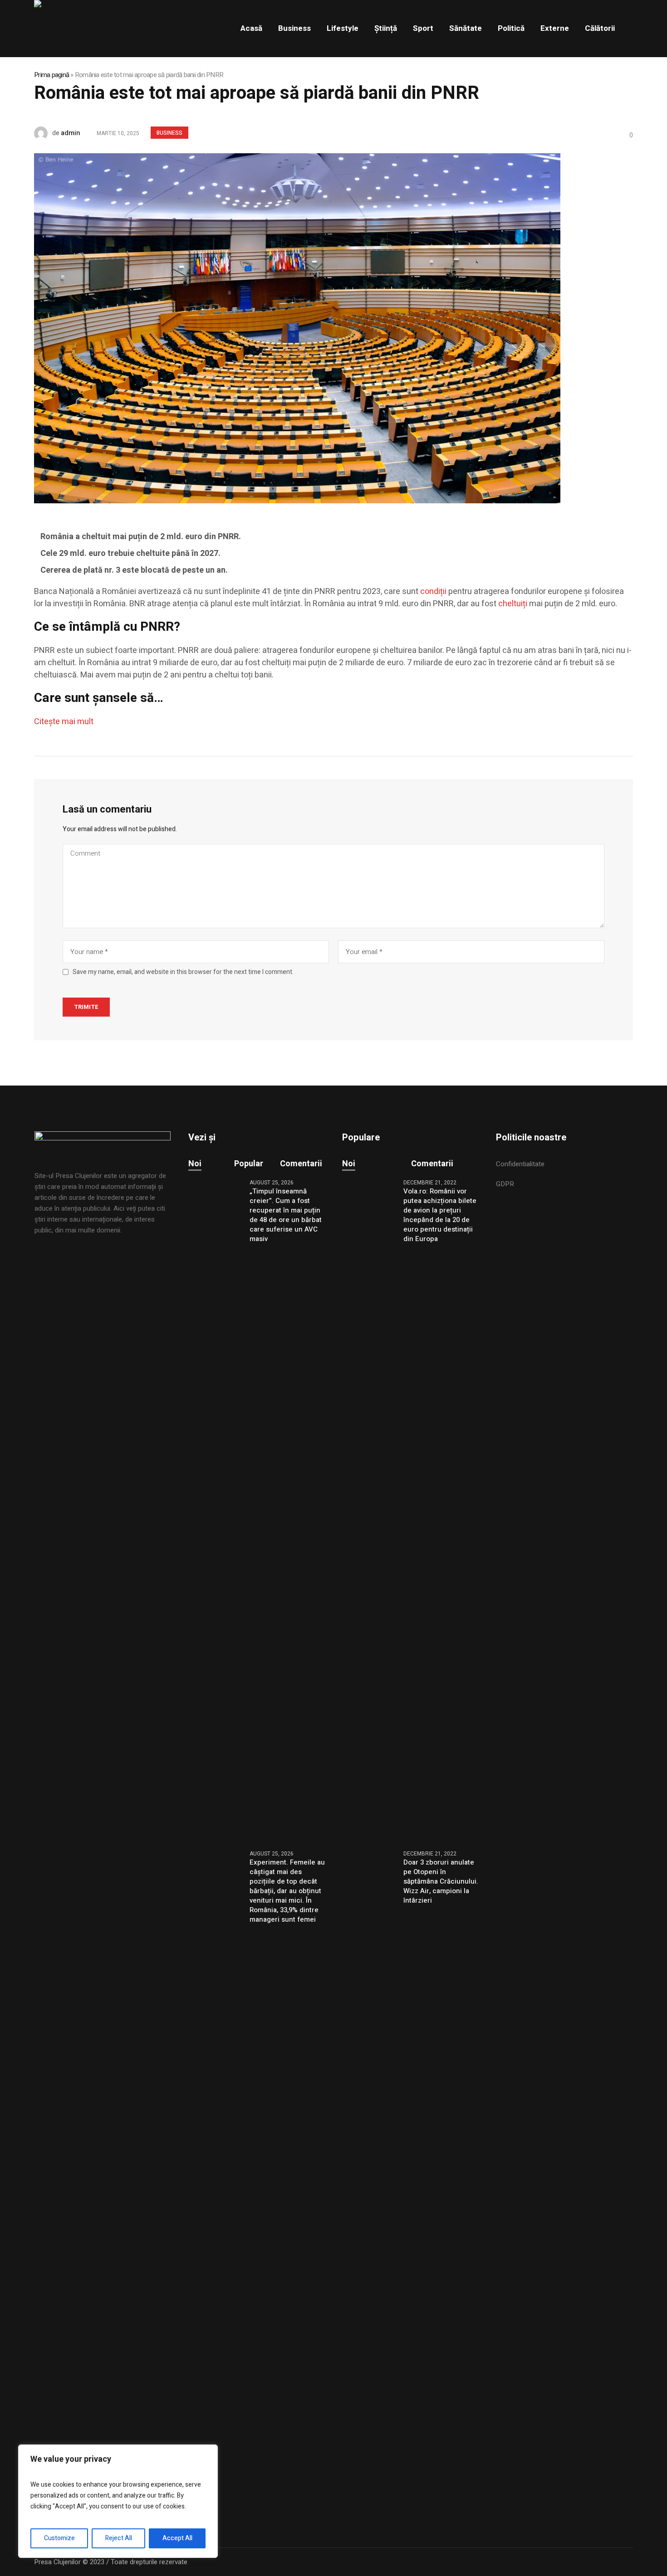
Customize (59, 2538)
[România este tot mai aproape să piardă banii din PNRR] (297, 328)
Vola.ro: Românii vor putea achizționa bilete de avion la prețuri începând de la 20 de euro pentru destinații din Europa (440, 1215)
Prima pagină (51, 75)
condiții (433, 592)
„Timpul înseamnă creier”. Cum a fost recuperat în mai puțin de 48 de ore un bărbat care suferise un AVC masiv (286, 1215)
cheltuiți (513, 604)
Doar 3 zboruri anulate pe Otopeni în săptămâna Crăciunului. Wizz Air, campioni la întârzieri (441, 1882)
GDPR (505, 1184)
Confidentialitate (520, 1164)
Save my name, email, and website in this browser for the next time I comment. (183, 972)
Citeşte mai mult (64, 722)
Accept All (177, 2538)
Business (169, 133)
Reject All (119, 2538)
